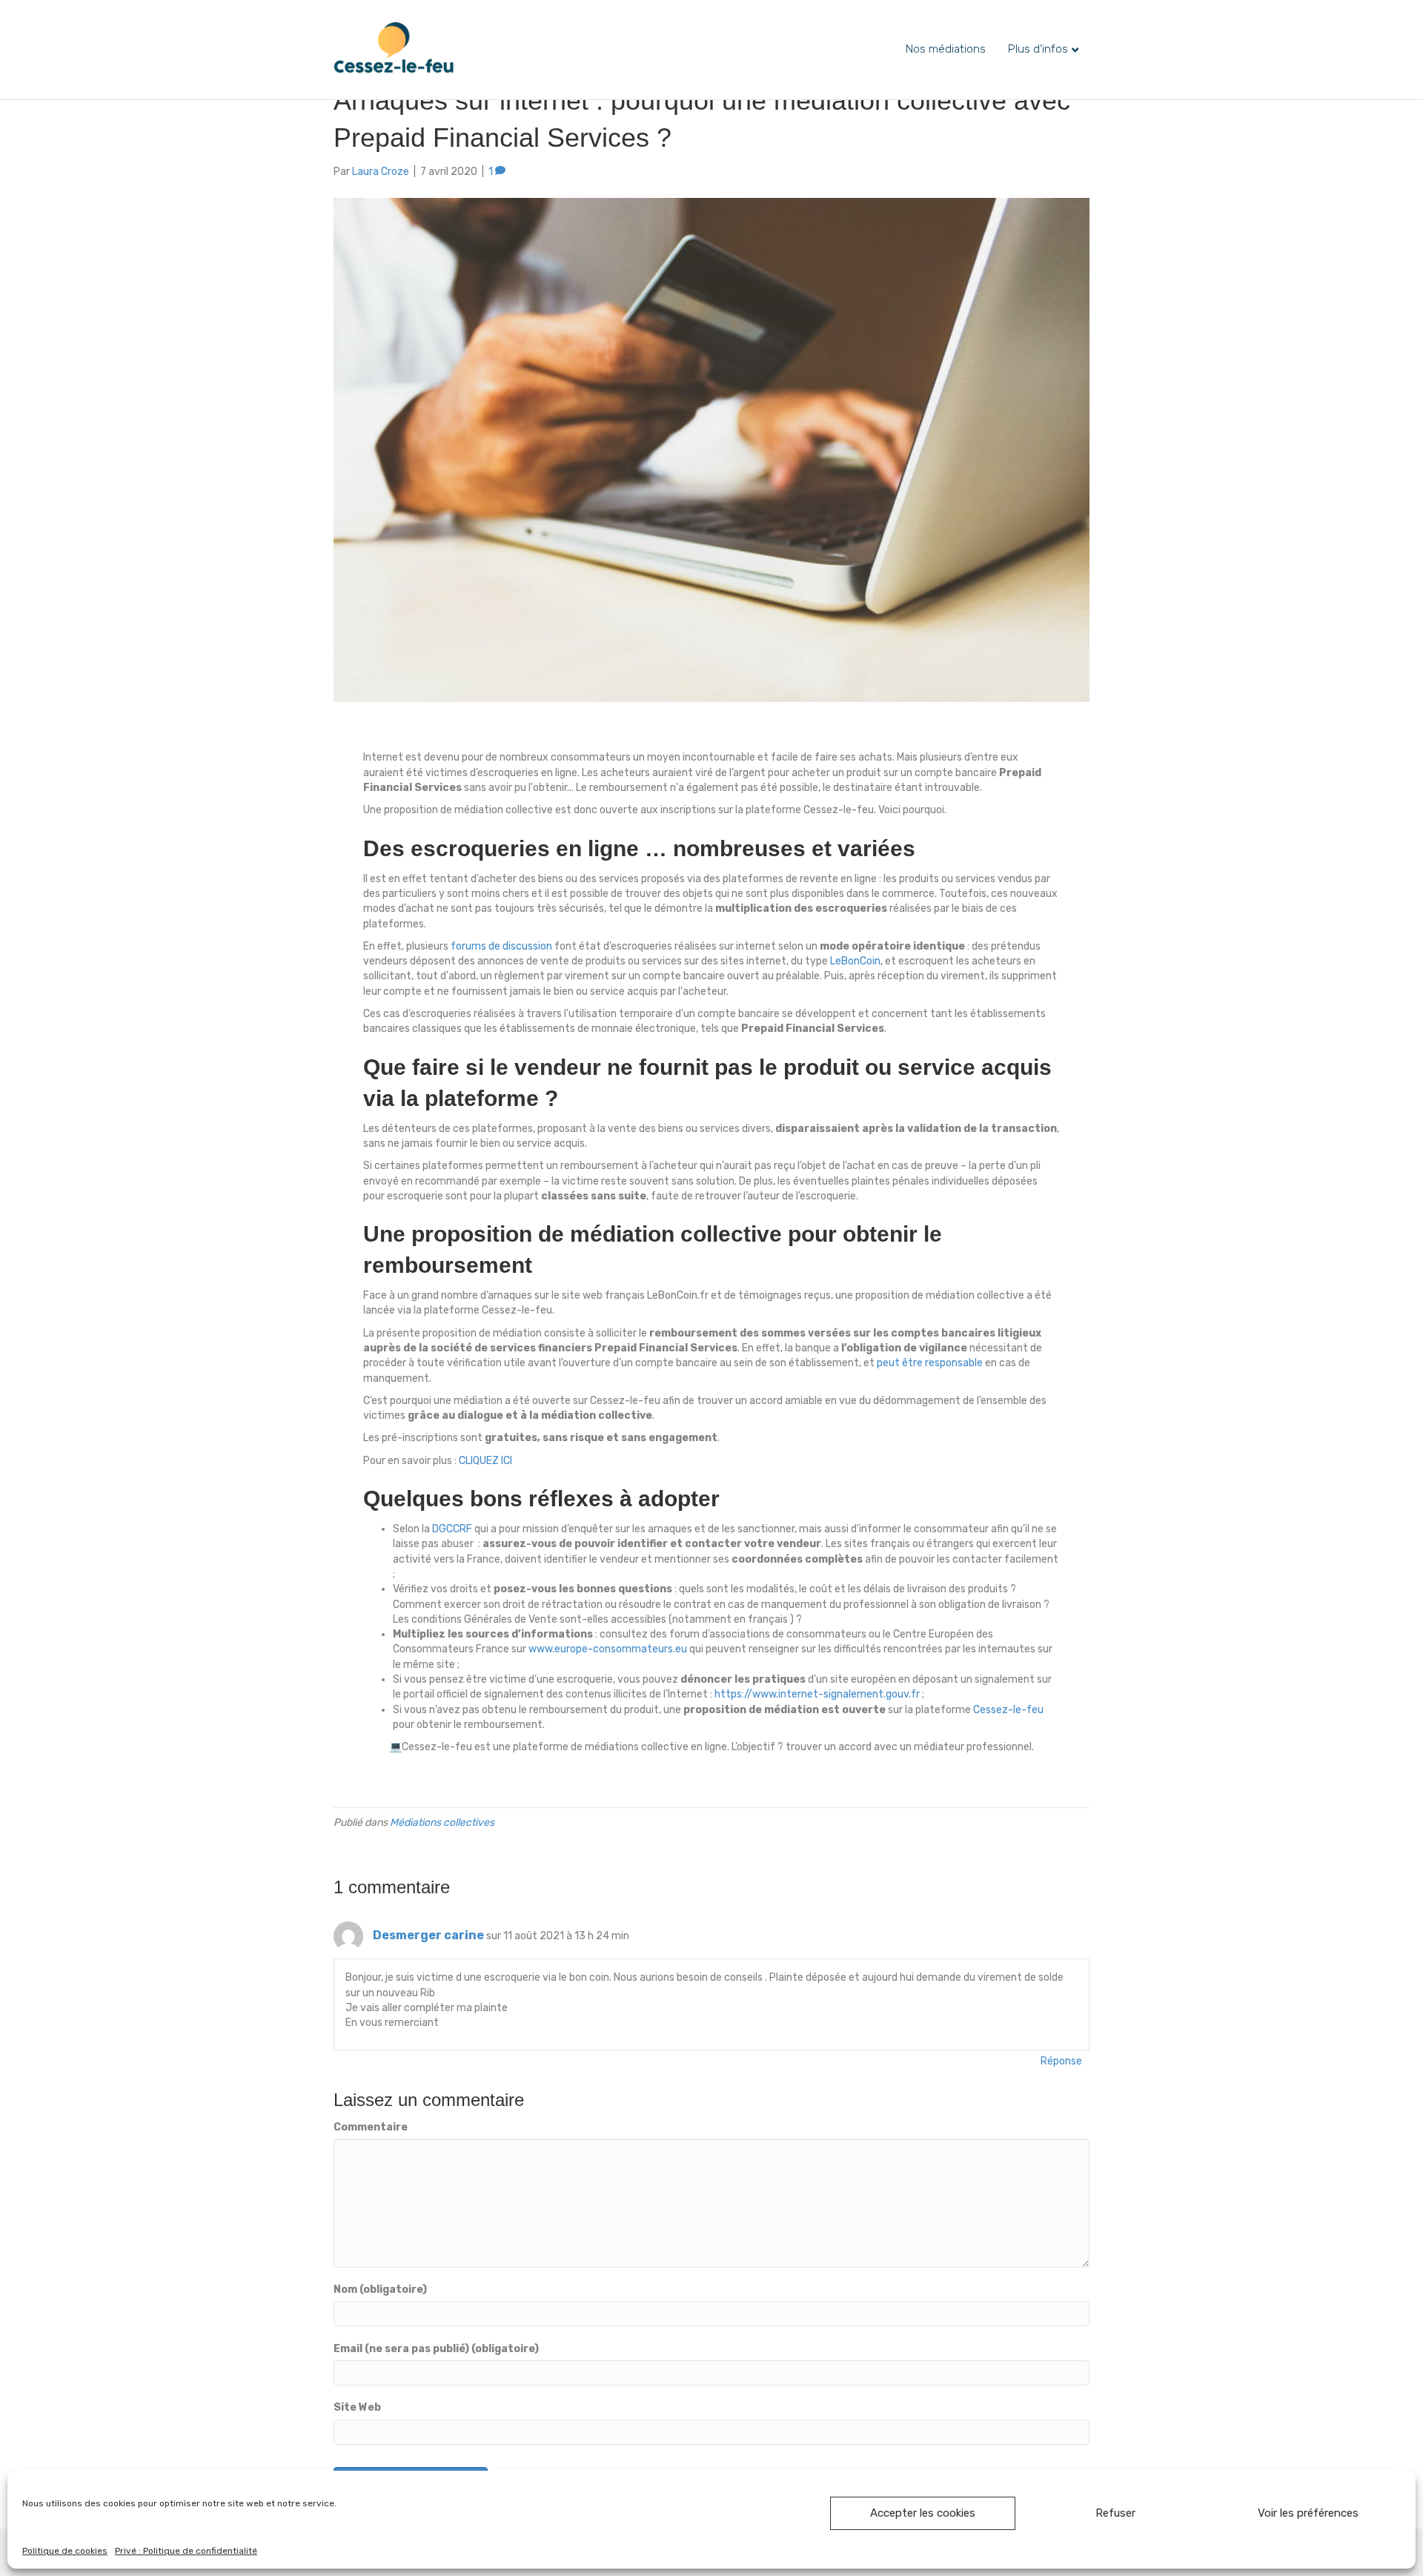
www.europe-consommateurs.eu (608, 1649)
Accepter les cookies (923, 2513)
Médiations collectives (442, 1822)
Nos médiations (946, 49)
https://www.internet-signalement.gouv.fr (817, 1694)
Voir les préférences (1308, 2513)
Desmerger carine (428, 1935)
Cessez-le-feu (1008, 1710)
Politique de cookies (65, 2551)
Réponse (1061, 2061)
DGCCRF (452, 1529)
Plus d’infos (1038, 49)
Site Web (357, 2407)
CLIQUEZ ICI (485, 1461)
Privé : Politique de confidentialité (186, 2551)
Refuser (1115, 2513)
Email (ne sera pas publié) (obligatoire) (436, 2349)
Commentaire (371, 2127)
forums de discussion (501, 946)
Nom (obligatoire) (380, 2289)
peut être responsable (930, 1363)
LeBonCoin (855, 961)
